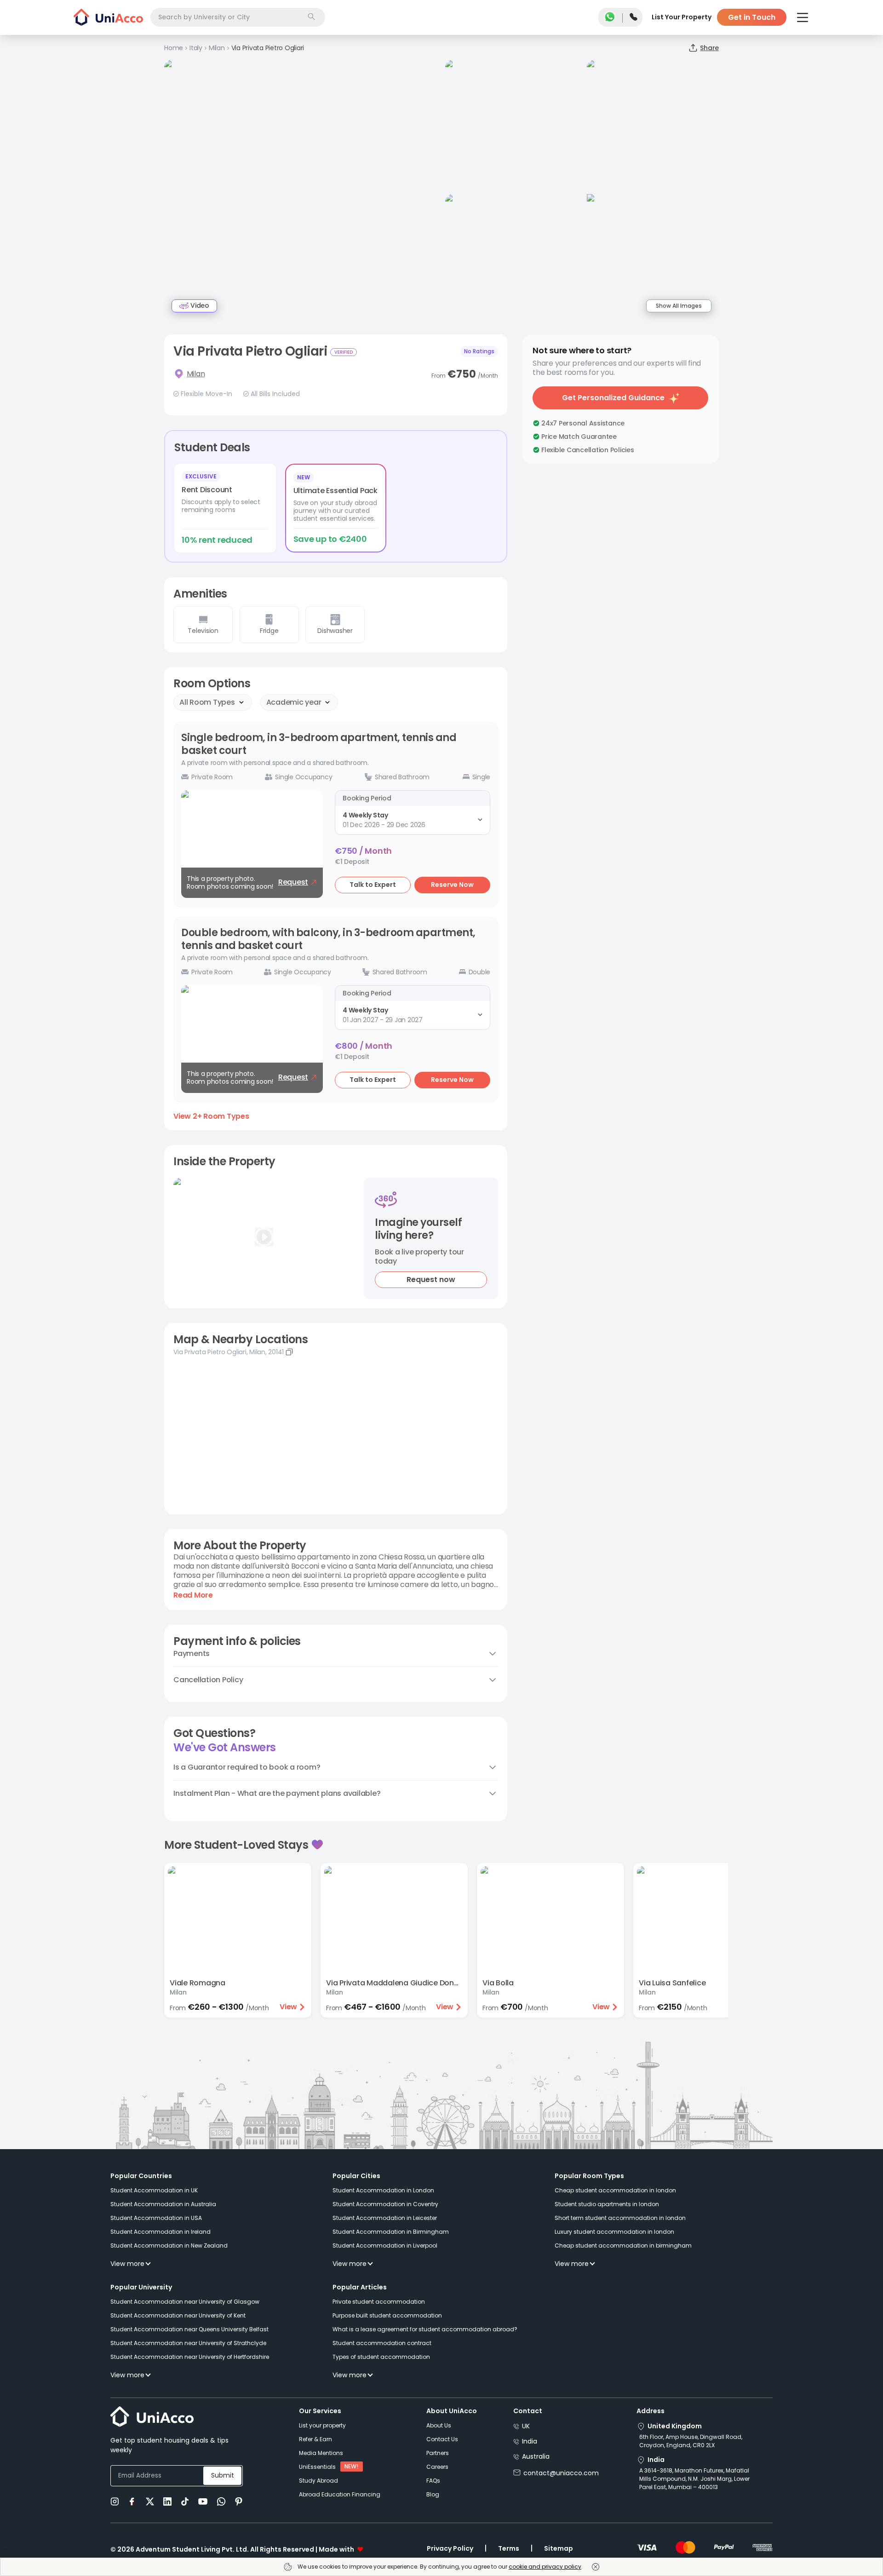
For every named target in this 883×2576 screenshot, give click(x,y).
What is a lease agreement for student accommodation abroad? (425, 2329)
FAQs (433, 2481)
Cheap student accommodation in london (615, 2190)
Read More (193, 1595)
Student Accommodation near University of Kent (178, 2315)
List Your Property (682, 17)
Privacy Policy (450, 2548)
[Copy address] (289, 1352)
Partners (438, 2453)
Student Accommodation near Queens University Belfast (189, 2329)
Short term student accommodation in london (620, 2218)
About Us (439, 2425)
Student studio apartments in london (607, 2204)
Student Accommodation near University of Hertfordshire (190, 2357)
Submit (223, 2475)
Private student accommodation (379, 2302)
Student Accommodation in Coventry (385, 2204)
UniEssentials (317, 2467)
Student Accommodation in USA (156, 2218)
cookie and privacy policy (545, 2567)
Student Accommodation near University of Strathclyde (188, 2343)
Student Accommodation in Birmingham (391, 2232)
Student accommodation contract (382, 2343)
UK (526, 2426)
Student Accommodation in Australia (163, 2204)
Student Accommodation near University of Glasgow (185, 2302)
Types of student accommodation (381, 2357)
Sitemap (559, 2548)
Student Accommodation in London (383, 2190)
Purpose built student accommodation (387, 2315)
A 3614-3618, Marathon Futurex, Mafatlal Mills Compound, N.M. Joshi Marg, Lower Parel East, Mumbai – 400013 (694, 2479)
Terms (509, 2548)
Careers (437, 2467)
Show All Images (679, 306)
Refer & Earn (315, 2439)
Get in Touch (752, 17)
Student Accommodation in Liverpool (385, 2245)
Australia (536, 2456)
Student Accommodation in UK (154, 2190)
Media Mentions (321, 2453)
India (530, 2441)
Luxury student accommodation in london (614, 2232)
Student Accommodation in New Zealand (169, 2245)
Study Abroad (318, 2481)
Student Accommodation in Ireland (161, 2232)
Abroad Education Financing (340, 2494)
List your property (322, 2425)
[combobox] (238, 17)
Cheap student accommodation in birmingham (623, 2245)
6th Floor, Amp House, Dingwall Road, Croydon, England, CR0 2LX (691, 2441)
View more (127, 2264)
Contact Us (442, 2439)
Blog (433, 2494)
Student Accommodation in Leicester (385, 2218)
